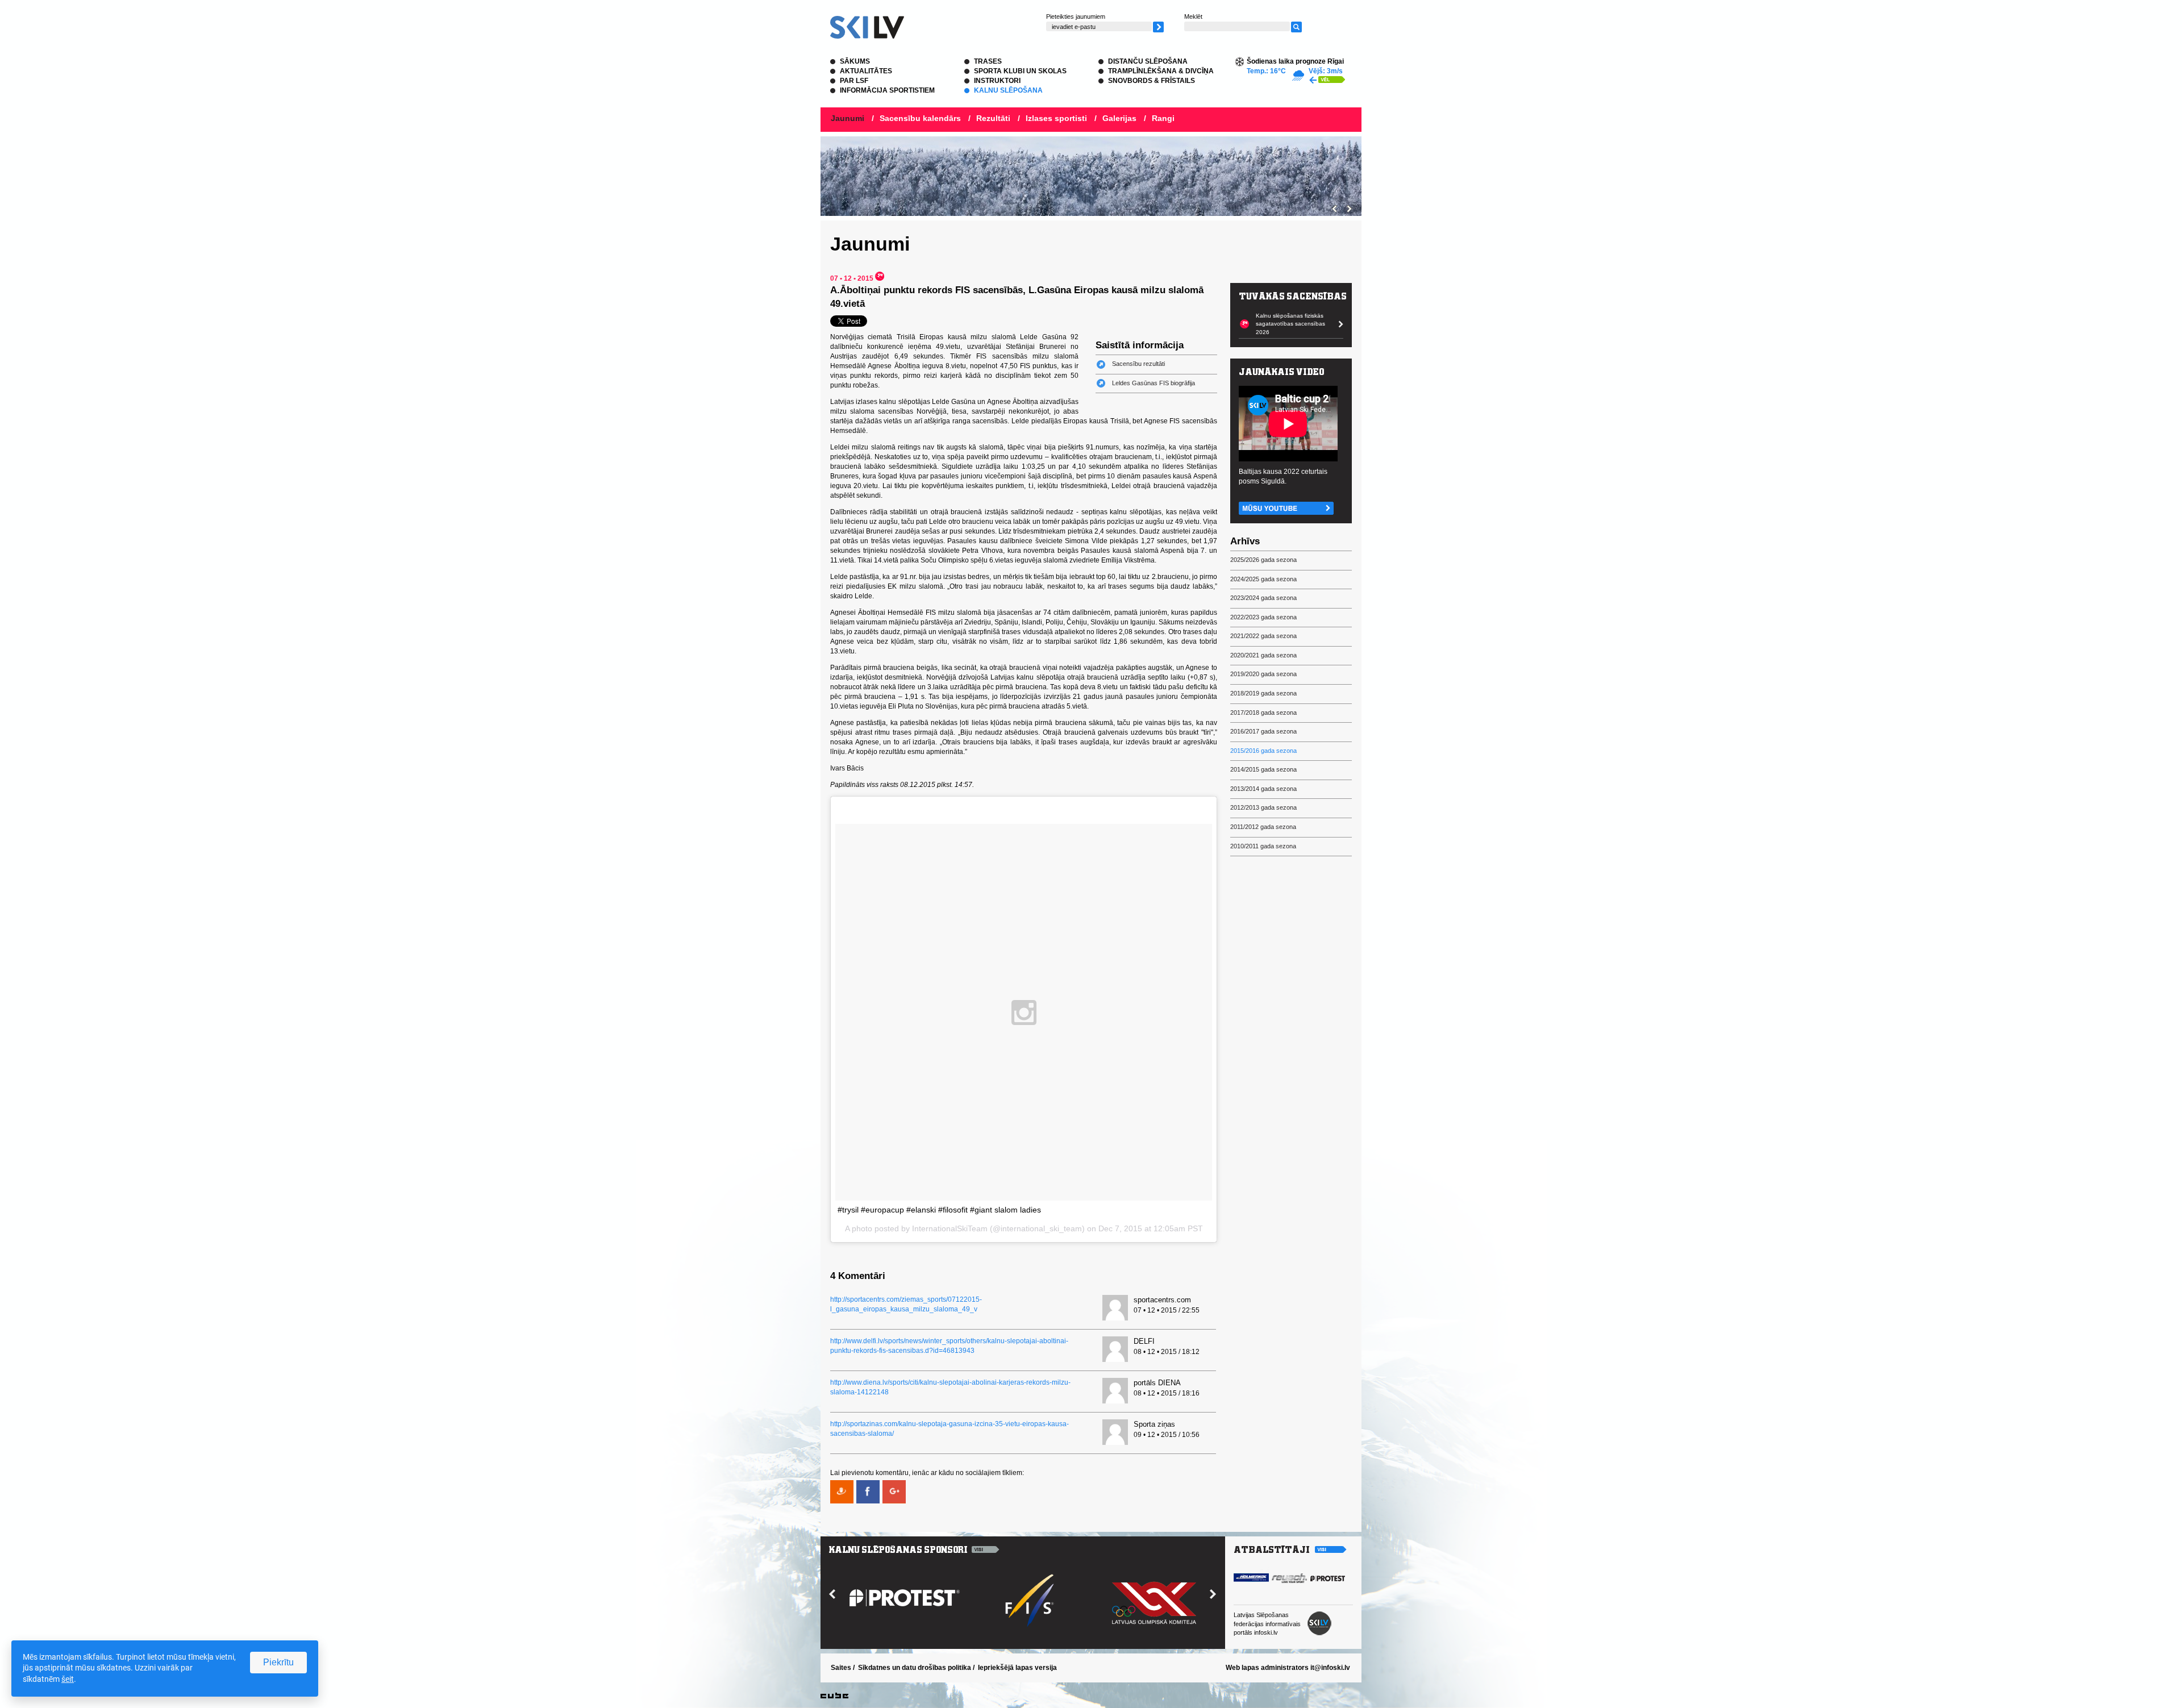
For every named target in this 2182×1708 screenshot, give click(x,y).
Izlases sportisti (1056, 118)
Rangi (1163, 118)
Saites (841, 1668)
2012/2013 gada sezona (1263, 807)
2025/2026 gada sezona (1263, 560)
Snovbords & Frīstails (1152, 81)
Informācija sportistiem (887, 90)
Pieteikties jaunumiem (1076, 16)
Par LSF (854, 81)
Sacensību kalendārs (920, 118)
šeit (68, 1679)
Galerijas (1119, 118)
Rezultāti (993, 118)
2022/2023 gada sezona (1263, 617)
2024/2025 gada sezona (1263, 579)
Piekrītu (278, 1662)
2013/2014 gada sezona (1263, 789)
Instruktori (997, 81)
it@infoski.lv (1330, 1668)
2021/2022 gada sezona (1263, 636)
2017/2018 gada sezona (1263, 713)
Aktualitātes (866, 71)
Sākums (855, 61)
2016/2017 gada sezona (1263, 731)
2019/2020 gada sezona (1263, 674)
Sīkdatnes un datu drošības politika (915, 1668)
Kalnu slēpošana (1008, 90)
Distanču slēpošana (1148, 61)
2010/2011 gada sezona (1263, 846)
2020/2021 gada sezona (1263, 655)
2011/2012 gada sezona (1263, 827)
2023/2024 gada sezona (1263, 598)
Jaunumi (848, 118)
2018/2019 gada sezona (1263, 693)
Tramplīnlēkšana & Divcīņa (1161, 71)
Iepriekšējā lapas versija (1017, 1668)
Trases (988, 61)
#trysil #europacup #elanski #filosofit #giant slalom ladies (939, 1210)
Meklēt (1193, 16)
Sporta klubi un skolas (1020, 71)
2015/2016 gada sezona (1263, 751)
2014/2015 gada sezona (1263, 769)
